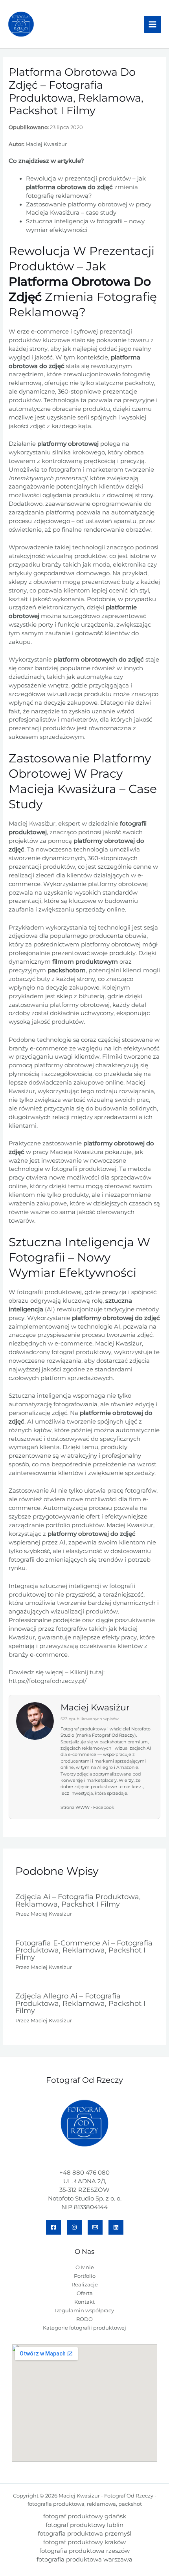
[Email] (95, 2227)
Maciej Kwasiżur (46, 144)
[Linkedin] (116, 2227)
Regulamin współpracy (84, 2311)
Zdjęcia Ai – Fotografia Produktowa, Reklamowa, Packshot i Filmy (78, 1900)
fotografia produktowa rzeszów (84, 2551)
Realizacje (85, 2285)
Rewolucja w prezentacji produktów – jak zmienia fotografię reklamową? (86, 187)
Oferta (85, 2293)
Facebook (104, 1808)
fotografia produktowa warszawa (84, 2560)
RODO (84, 2319)
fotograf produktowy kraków (84, 2542)
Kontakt (84, 2302)
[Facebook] (53, 2227)
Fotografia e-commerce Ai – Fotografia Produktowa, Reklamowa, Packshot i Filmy (84, 1950)
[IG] (74, 2227)
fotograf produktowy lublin (84, 2525)
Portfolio (85, 2276)
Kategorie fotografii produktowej (84, 2328)
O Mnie (85, 2267)
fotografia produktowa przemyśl (84, 2534)
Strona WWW (75, 1808)
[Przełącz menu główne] (152, 24)
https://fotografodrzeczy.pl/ (48, 1681)
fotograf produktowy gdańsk (85, 2516)
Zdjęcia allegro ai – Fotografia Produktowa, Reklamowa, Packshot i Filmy (80, 2003)
